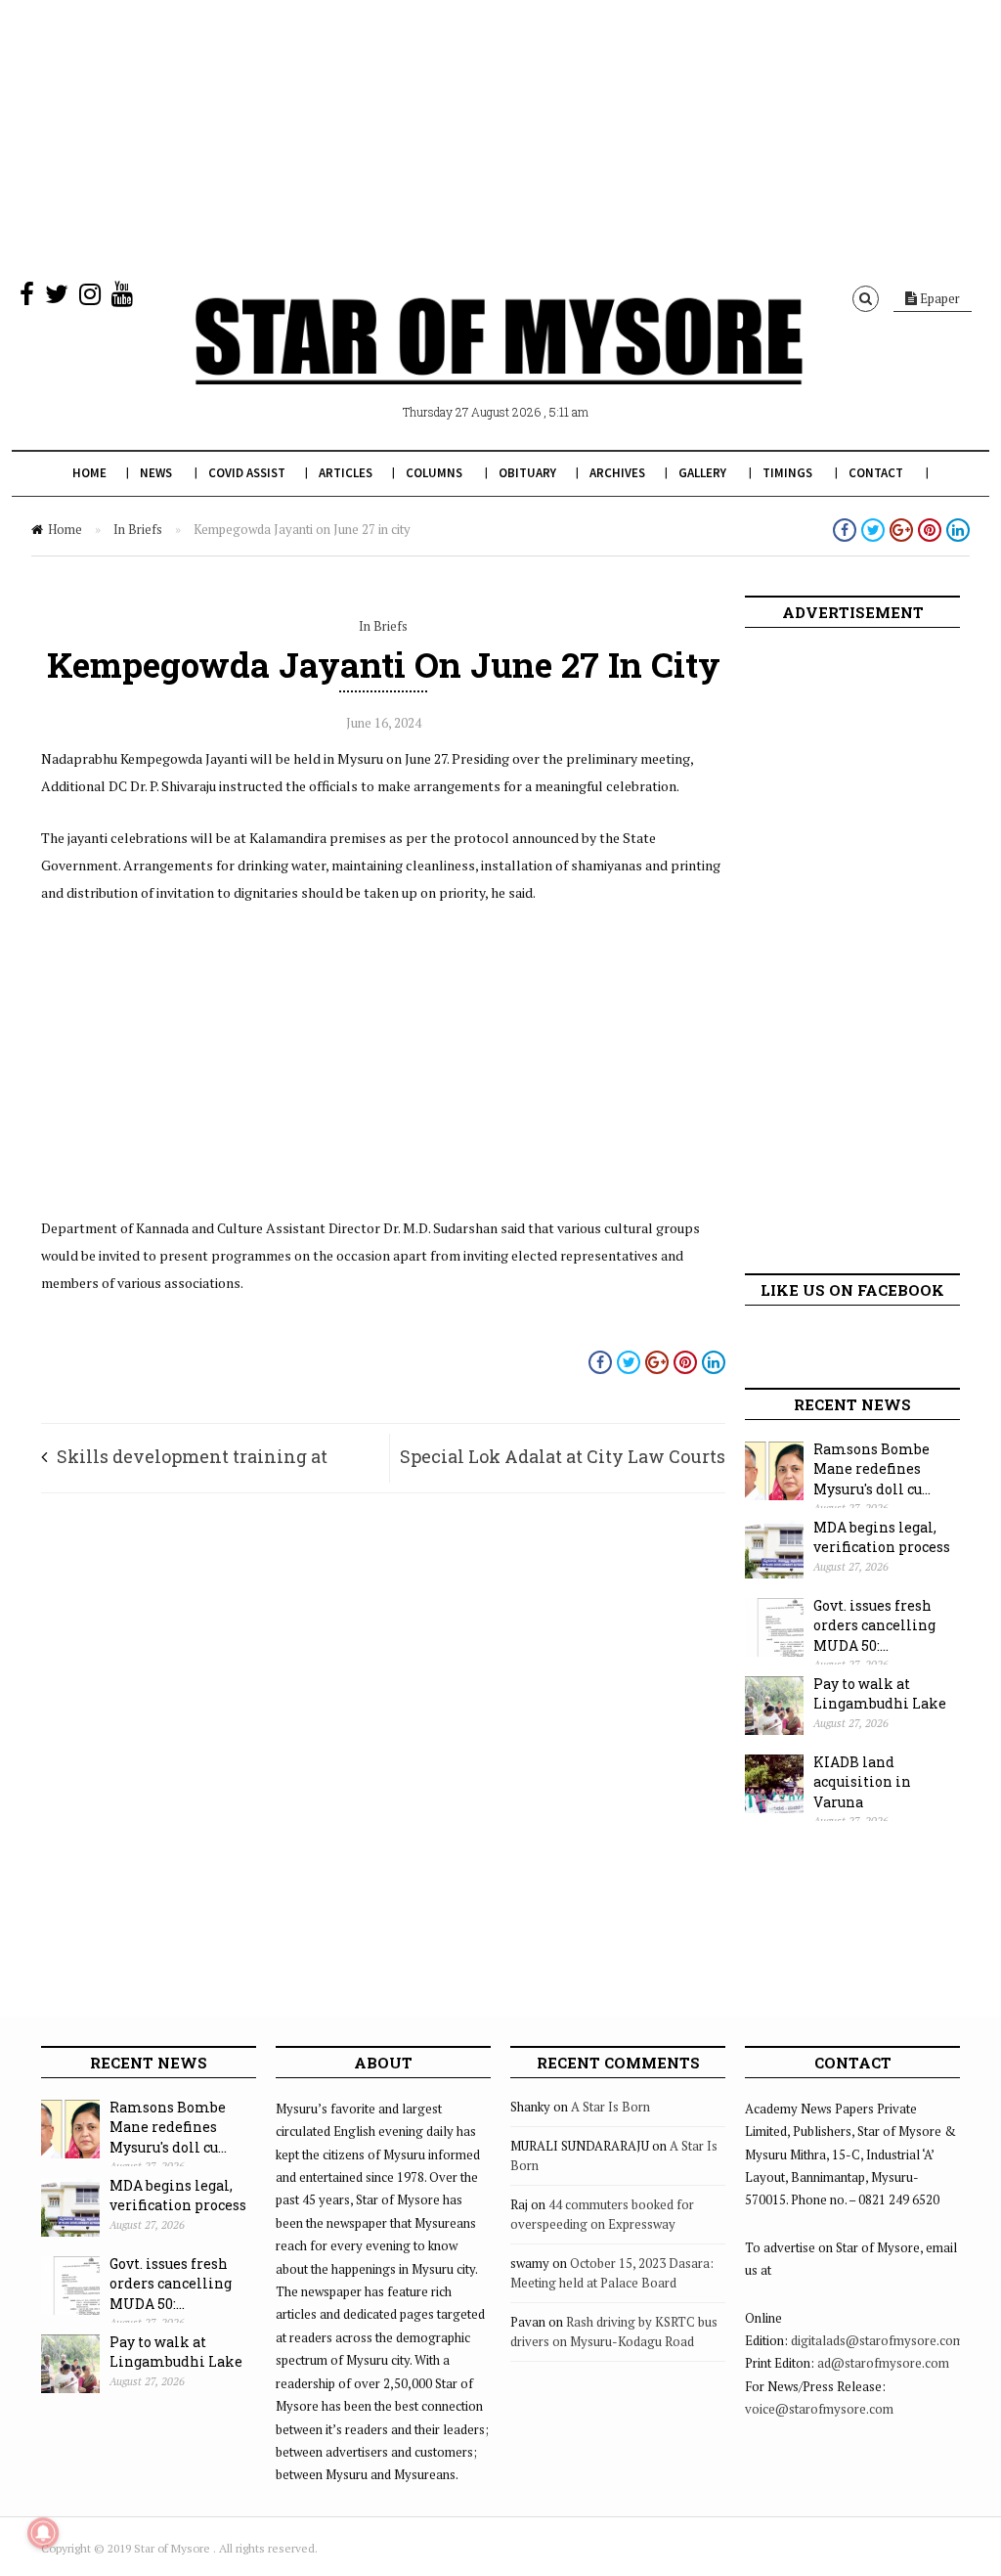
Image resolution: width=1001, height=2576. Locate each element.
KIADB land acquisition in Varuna (862, 1782)
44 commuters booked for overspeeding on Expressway (602, 2214)
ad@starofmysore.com (883, 2363)
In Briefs (138, 529)
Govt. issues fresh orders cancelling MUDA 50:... (874, 1625)
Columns (434, 473)
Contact (876, 473)
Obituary (527, 473)
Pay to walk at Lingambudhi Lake (880, 1694)
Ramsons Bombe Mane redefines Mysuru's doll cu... (872, 1469)
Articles (346, 473)
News (156, 473)
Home (89, 473)
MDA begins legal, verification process (882, 1537)
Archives (617, 473)
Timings (787, 473)
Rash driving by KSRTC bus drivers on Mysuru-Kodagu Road (614, 2332)
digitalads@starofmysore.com (877, 2340)
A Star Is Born (610, 2107)
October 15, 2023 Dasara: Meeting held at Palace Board (612, 2273)
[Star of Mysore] (499, 364)
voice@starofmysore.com (819, 2409)
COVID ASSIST (247, 473)
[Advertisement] (500, 137)
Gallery (702, 473)
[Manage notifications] (43, 2533)
